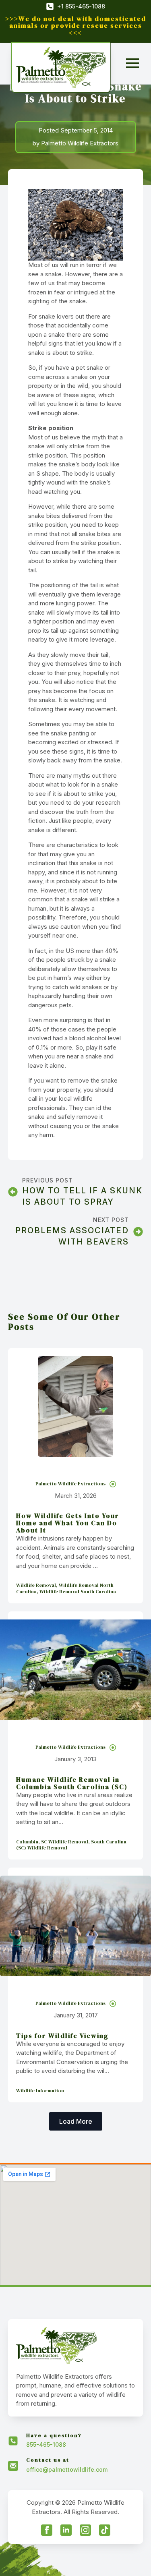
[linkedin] (66, 2530)
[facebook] (47, 2530)
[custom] (105, 2530)
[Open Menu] (132, 63)
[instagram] (85, 2530)
